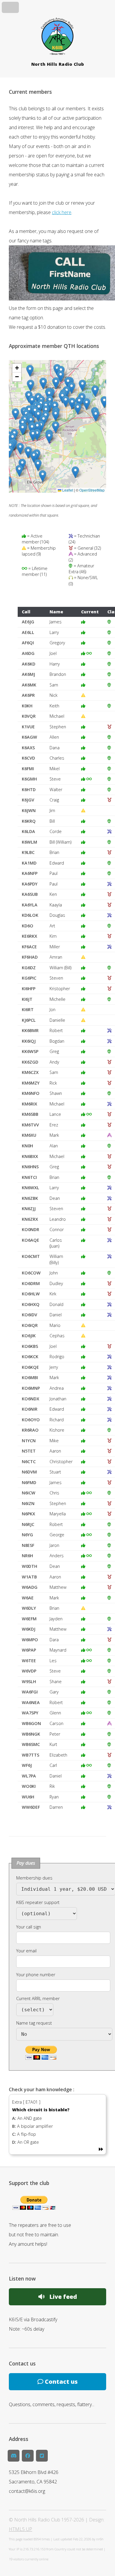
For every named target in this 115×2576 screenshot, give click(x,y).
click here (62, 212)
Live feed (61, 2297)
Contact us (60, 2382)
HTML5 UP (20, 2529)
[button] (34, 457)
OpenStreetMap (92, 490)
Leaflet (67, 490)
